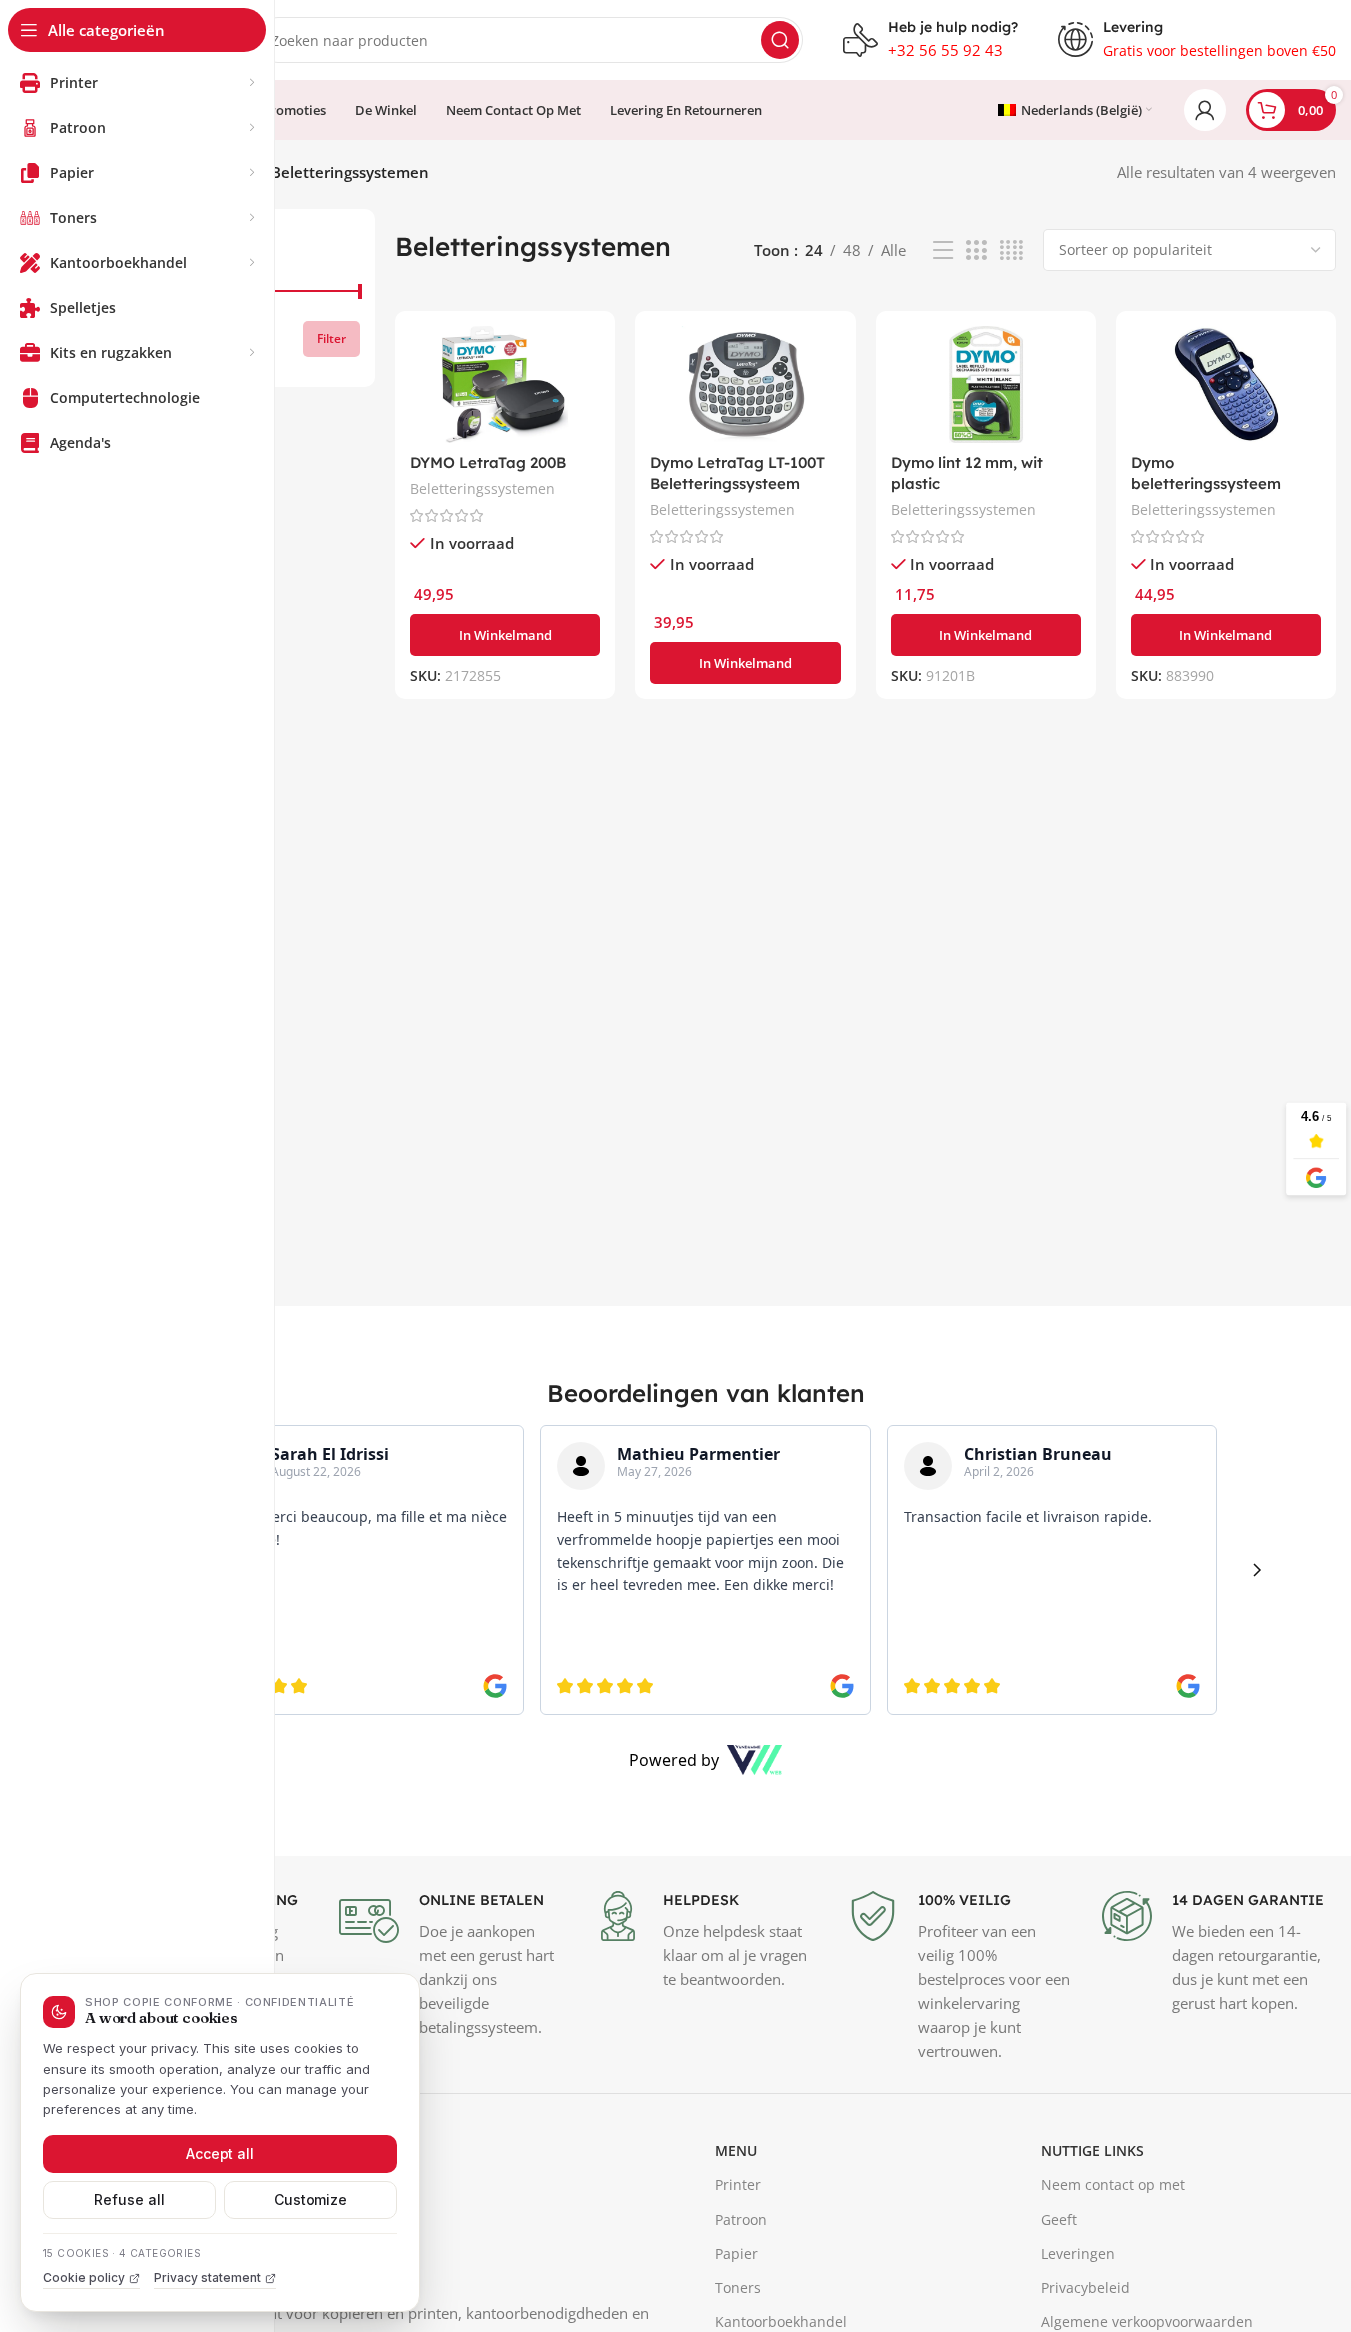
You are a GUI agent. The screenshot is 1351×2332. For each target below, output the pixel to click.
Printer (738, 2184)
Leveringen (1078, 2253)
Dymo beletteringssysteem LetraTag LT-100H (1206, 483)
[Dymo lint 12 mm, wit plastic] (986, 384)
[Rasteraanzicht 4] (1011, 250)
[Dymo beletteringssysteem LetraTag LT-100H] (1226, 384)
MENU (736, 2150)
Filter (331, 338)
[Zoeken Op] (780, 40)
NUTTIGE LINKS (1092, 2150)
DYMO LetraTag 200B (488, 462)
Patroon (741, 2219)
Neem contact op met (1113, 2184)
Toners (738, 2287)
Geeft (1059, 2219)
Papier (736, 2253)
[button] (505, 635)
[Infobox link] (930, 40)
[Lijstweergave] (943, 250)
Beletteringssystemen (482, 488)
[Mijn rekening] (1205, 110)
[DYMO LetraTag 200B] (505, 384)
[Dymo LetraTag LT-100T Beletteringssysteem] (745, 384)
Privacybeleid (1085, 2287)
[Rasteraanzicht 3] (976, 250)
